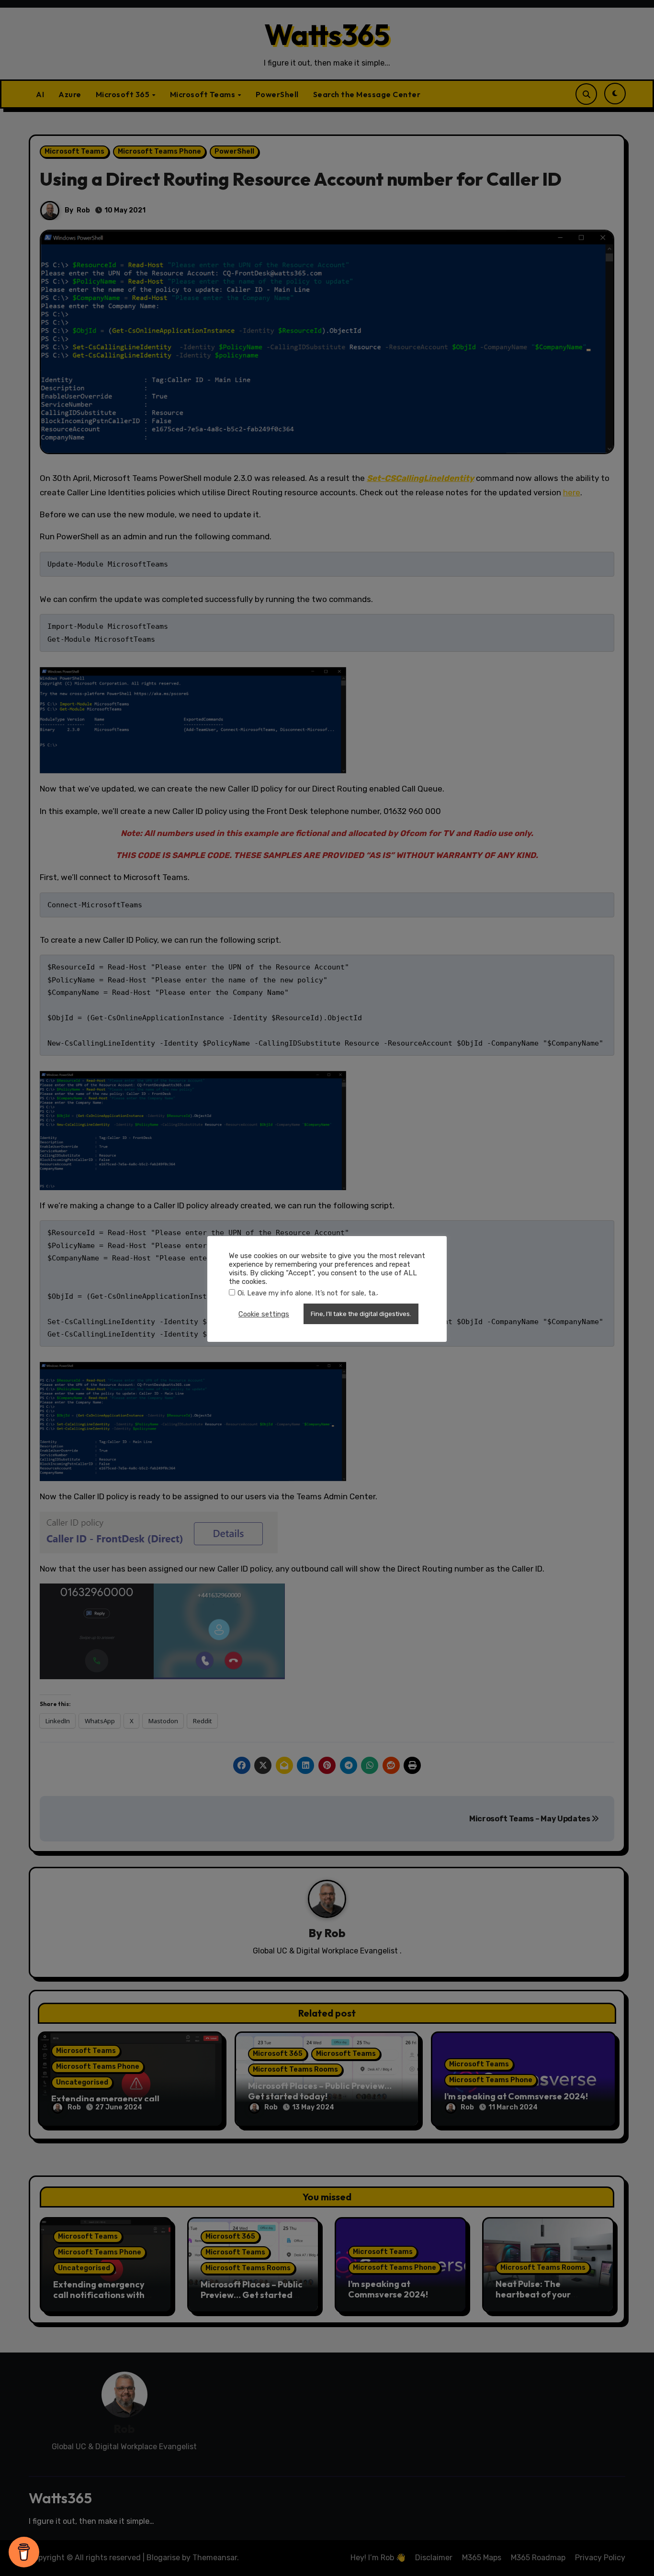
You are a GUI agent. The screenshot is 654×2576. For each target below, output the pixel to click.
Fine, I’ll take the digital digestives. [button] (361, 1314)
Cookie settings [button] (264, 1314)
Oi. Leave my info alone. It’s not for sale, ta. (307, 1293)
